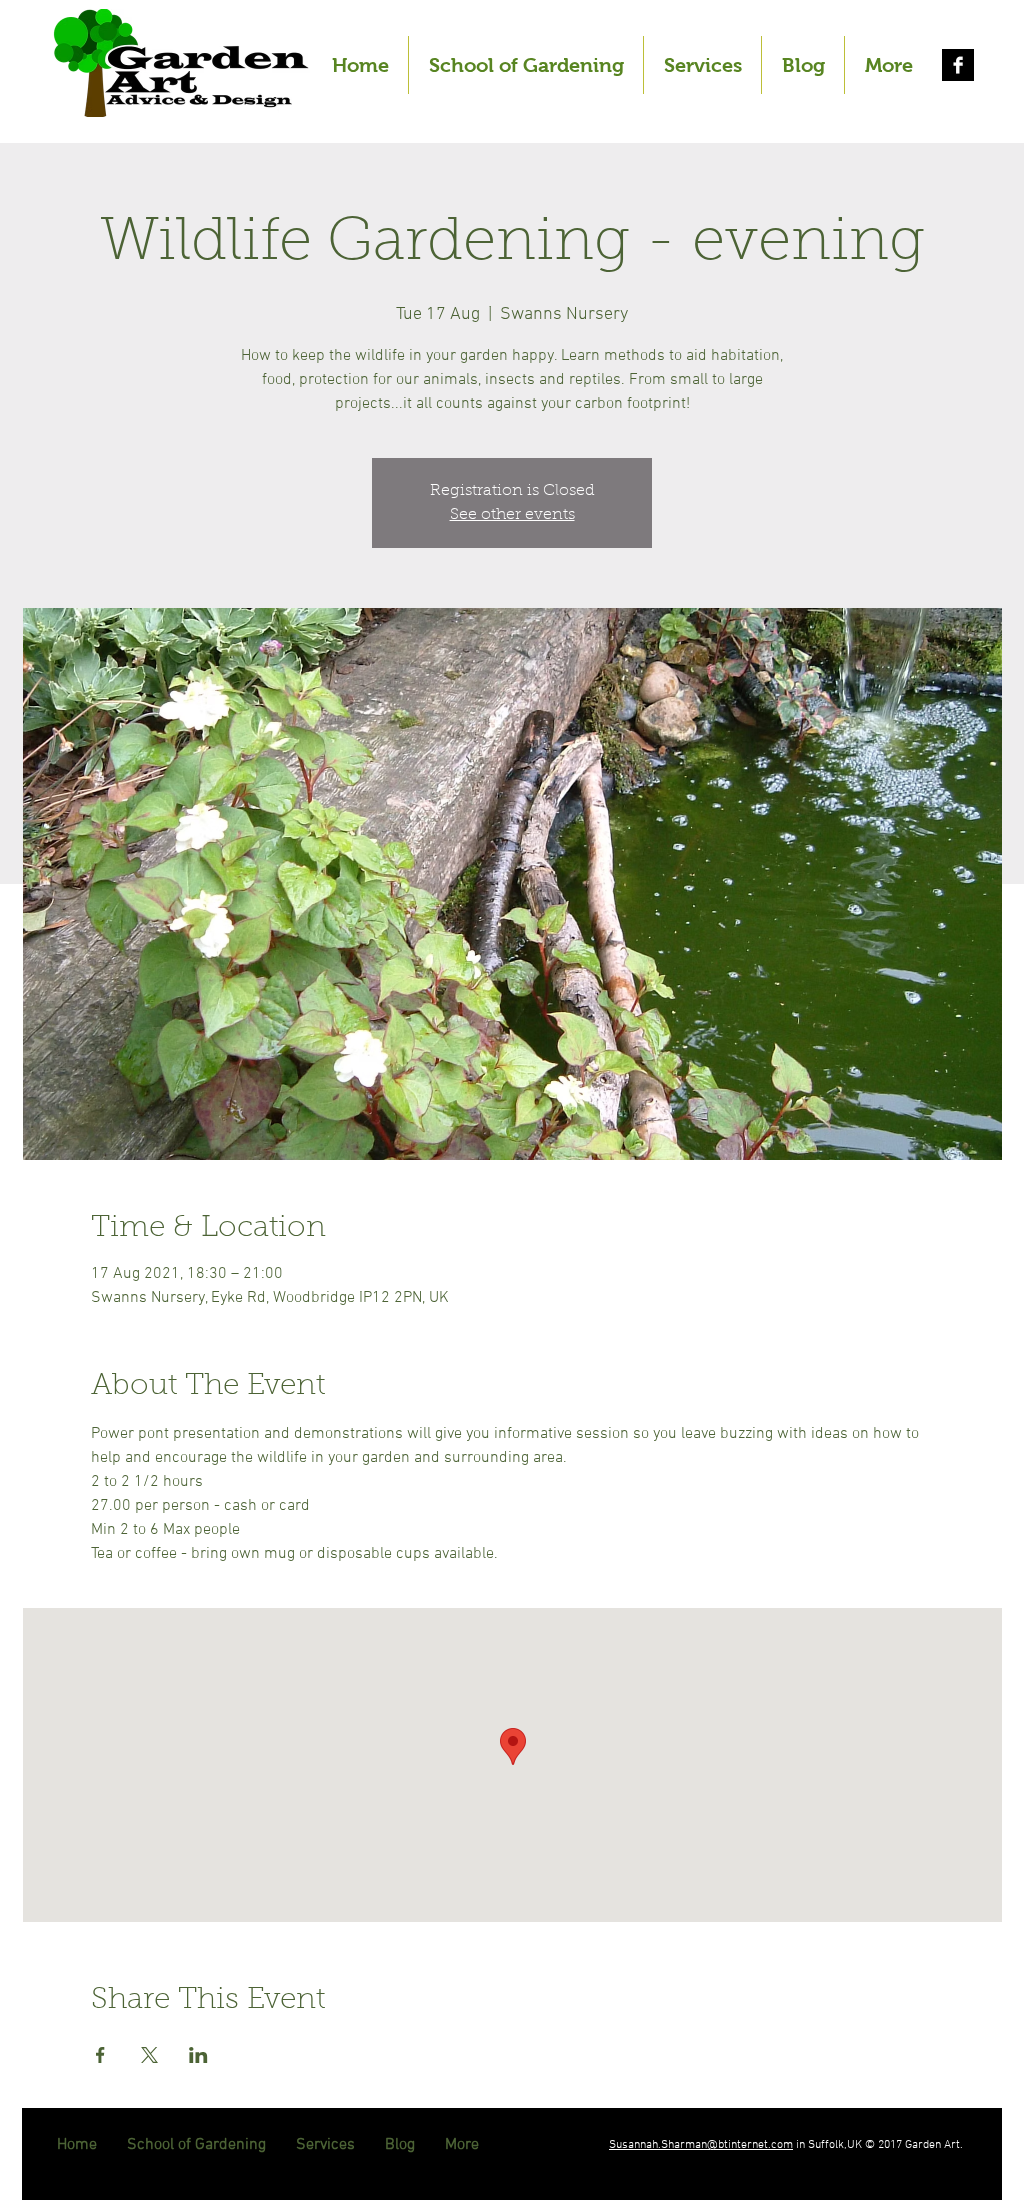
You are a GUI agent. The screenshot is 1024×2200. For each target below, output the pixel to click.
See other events (512, 515)
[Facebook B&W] (958, 65)
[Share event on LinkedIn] (198, 2055)
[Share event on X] (149, 2055)
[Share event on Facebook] (100, 2055)
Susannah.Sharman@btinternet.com (701, 2145)
